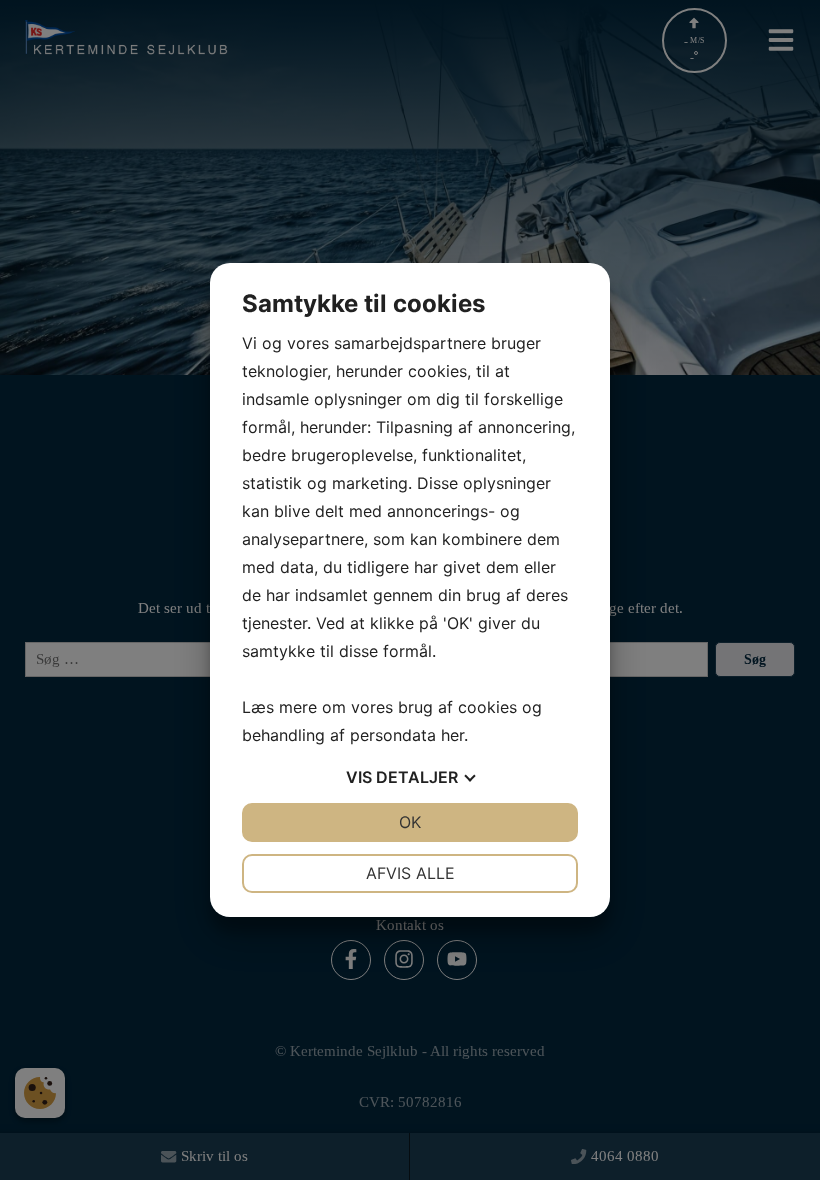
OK (410, 822)
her (452, 735)
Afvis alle (410, 873)
